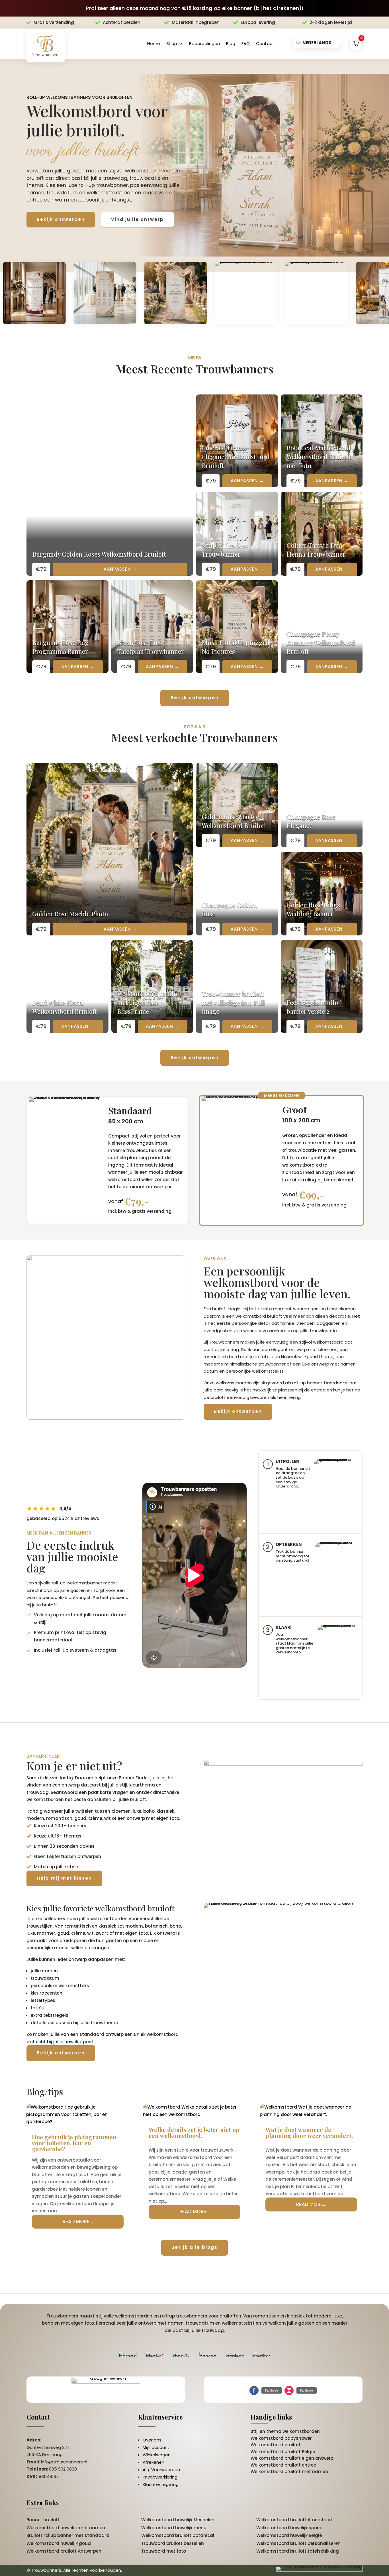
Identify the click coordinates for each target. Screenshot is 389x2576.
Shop (172, 43)
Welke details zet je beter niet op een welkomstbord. (194, 2132)
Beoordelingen (204, 43)
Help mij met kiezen (64, 1878)
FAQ (246, 43)
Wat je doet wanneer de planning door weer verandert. (309, 2132)
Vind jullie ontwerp (137, 219)
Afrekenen (153, 2462)
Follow (272, 2390)
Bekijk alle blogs (195, 2247)
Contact (265, 43)
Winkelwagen (157, 2455)
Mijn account (156, 2447)
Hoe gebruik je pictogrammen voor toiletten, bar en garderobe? (74, 2143)
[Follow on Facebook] (254, 2390)
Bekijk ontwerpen (61, 219)
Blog (231, 43)
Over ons (152, 2440)
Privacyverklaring (160, 2477)
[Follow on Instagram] (289, 2390)
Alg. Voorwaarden (161, 2470)
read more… (78, 2221)
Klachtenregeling (161, 2484)
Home (154, 43)
